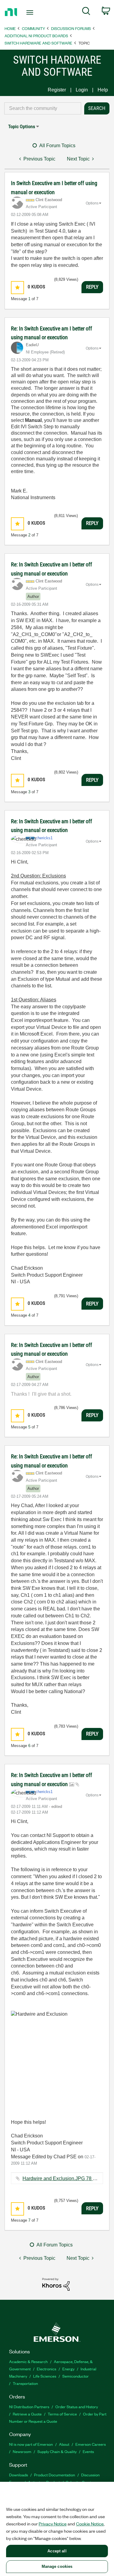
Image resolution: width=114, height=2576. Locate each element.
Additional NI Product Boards (36, 36)
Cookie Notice (90, 2524)
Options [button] (92, 203)
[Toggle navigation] (31, 12)
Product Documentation (55, 2475)
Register (57, 90)
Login (82, 90)
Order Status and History (77, 2407)
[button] (17, 288)
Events (88, 2451)
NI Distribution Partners (29, 2407)
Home (10, 28)
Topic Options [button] (22, 126)
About (64, 2444)
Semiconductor (76, 2376)
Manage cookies (57, 2566)
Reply (92, 287)
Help (103, 90)
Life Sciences (45, 2376)
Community (33, 28)
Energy (68, 2369)
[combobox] (43, 108)
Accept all (57, 2551)
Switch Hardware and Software (38, 43)
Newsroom (22, 2451)
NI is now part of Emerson (31, 2444)
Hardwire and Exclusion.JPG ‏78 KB (61, 2178)
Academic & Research (28, 2361)
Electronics (47, 2369)
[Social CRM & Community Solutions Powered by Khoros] (56, 2284)
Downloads (19, 2475)
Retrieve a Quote (27, 2414)
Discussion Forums (71, 28)
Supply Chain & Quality (57, 2451)
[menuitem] (86, 12)
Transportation (25, 2383)
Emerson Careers (91, 2444)
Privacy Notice (53, 2524)
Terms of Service (62, 2414)
